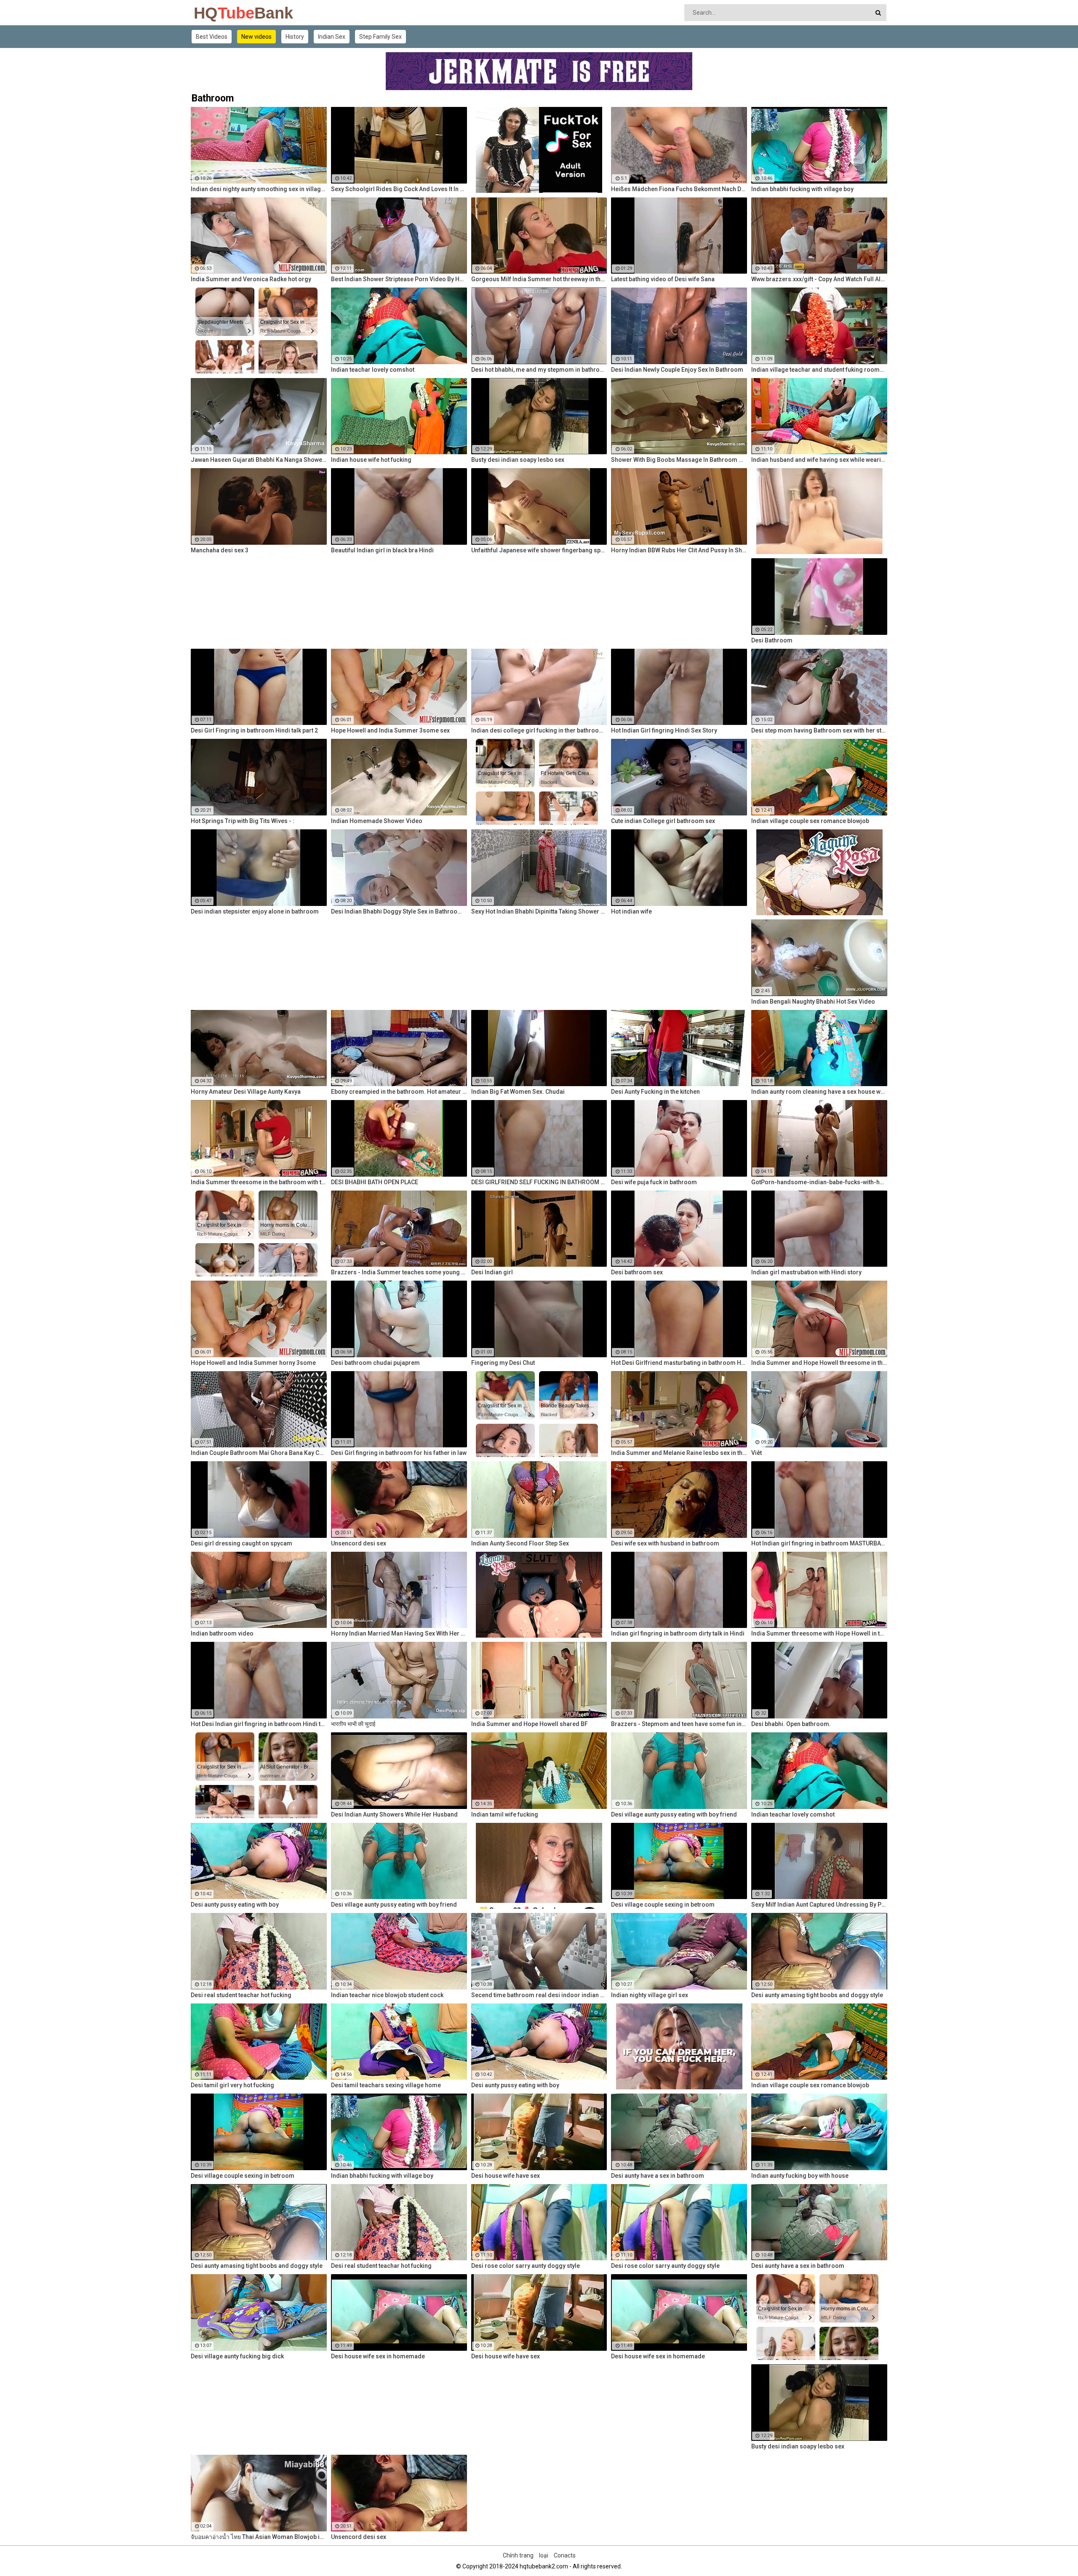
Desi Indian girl (492, 1272)
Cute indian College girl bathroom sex (663, 821)
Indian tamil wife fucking (505, 1814)
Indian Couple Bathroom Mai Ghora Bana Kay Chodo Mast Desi (259, 1453)
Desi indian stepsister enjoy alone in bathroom (255, 911)
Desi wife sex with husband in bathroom (665, 1543)
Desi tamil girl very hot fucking (232, 2085)
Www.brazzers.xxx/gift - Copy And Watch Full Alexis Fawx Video (819, 279)
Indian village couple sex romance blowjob (810, 821)
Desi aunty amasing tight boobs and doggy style (817, 1995)
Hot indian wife (631, 911)
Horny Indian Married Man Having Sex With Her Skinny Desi (399, 1633)
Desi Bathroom (772, 640)
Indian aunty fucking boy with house (800, 2176)
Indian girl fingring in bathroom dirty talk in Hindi (678, 1633)
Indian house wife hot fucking (371, 460)
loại (544, 2555)
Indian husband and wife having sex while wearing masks (819, 460)
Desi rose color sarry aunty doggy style (526, 2266)
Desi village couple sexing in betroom (663, 1905)
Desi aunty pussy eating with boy (235, 1905)
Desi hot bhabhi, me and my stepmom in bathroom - (539, 370)
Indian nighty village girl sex (650, 1995)
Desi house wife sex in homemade (378, 2356)
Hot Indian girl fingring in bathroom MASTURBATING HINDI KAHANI (819, 1543)
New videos (256, 37)
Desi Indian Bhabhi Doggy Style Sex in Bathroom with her (399, 911)
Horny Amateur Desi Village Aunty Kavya (246, 1092)
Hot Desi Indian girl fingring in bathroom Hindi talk (259, 1724)
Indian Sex (332, 37)
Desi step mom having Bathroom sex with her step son (819, 730)
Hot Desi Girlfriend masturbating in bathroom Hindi (679, 1363)
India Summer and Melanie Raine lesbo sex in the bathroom (679, 1453)
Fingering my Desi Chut (503, 1363)
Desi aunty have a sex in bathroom (658, 2176)
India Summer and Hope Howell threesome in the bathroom (819, 1363)
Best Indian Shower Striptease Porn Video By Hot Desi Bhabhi (399, 279)
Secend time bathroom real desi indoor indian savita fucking (539, 1995)
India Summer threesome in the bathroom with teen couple (259, 1182)
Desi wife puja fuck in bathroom (654, 1182)
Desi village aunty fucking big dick (237, 2356)
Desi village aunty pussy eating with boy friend (674, 1814)
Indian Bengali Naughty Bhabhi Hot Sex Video (813, 1002)
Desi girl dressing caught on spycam (241, 1543)
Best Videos (212, 37)
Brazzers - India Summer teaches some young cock (399, 1272)
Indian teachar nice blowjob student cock (387, 1995)
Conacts (565, 2555)
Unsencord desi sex (359, 1543)
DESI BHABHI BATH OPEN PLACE (375, 1182)
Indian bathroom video (222, 1633)
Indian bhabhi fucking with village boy (802, 189)
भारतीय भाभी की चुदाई (353, 1724)
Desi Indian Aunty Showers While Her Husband (394, 1814)
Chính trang (518, 2555)
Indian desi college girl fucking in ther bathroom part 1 (539, 730)
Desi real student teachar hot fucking (241, 1995)
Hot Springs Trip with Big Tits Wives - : (243, 821)
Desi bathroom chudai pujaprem (375, 1363)
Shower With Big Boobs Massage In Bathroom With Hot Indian (679, 460)
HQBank (216, 13)
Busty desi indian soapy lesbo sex (518, 460)
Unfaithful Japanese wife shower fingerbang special (539, 550)
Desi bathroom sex (637, 1272)
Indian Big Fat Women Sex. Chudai (518, 1092)
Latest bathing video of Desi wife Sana (663, 279)
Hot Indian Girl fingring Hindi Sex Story (664, 730)
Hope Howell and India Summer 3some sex (390, 730)
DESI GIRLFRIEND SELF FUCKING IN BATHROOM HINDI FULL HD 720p (539, 1182)
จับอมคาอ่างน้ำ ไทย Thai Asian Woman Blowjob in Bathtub (259, 2537)
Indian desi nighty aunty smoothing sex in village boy (259, 189)
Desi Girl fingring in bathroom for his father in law (399, 1453)
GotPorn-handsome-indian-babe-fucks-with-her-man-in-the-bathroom (819, 1182)
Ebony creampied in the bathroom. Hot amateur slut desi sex (399, 1092)
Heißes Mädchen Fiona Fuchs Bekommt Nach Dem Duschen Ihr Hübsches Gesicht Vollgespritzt (679, 189)
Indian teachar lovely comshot (373, 370)
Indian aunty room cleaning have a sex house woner (819, 1092)
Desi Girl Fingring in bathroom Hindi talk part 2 (254, 730)
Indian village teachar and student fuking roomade (819, 370)
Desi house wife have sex (506, 2176)
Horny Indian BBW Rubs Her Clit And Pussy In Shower (679, 550)
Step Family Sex (380, 37)
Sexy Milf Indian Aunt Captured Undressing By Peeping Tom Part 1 (819, 1905)
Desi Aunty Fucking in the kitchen (655, 1092)
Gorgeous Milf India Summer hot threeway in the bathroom (539, 279)
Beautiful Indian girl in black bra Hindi (382, 550)
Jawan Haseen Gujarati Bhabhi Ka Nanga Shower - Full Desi (259, 460)
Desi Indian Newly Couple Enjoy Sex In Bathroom (677, 370)
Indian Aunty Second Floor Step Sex (520, 1543)
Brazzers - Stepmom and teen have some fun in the (679, 1724)
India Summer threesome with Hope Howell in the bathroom (819, 1633)
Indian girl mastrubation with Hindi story (806, 1272)
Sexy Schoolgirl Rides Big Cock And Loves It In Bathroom (399, 189)
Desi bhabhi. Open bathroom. (791, 1724)
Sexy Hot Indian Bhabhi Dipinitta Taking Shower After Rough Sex (539, 911)
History (295, 37)
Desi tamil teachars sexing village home (386, 2085)
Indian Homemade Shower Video (377, 821)
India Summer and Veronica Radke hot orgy (251, 279)
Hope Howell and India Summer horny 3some (253, 1363)
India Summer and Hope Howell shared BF (530, 1724)
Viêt (756, 1453)
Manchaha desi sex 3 (220, 550)
